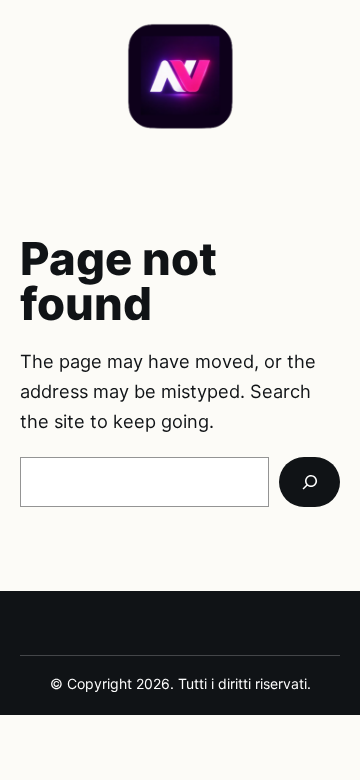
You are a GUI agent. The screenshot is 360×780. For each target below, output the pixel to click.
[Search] (309, 482)
